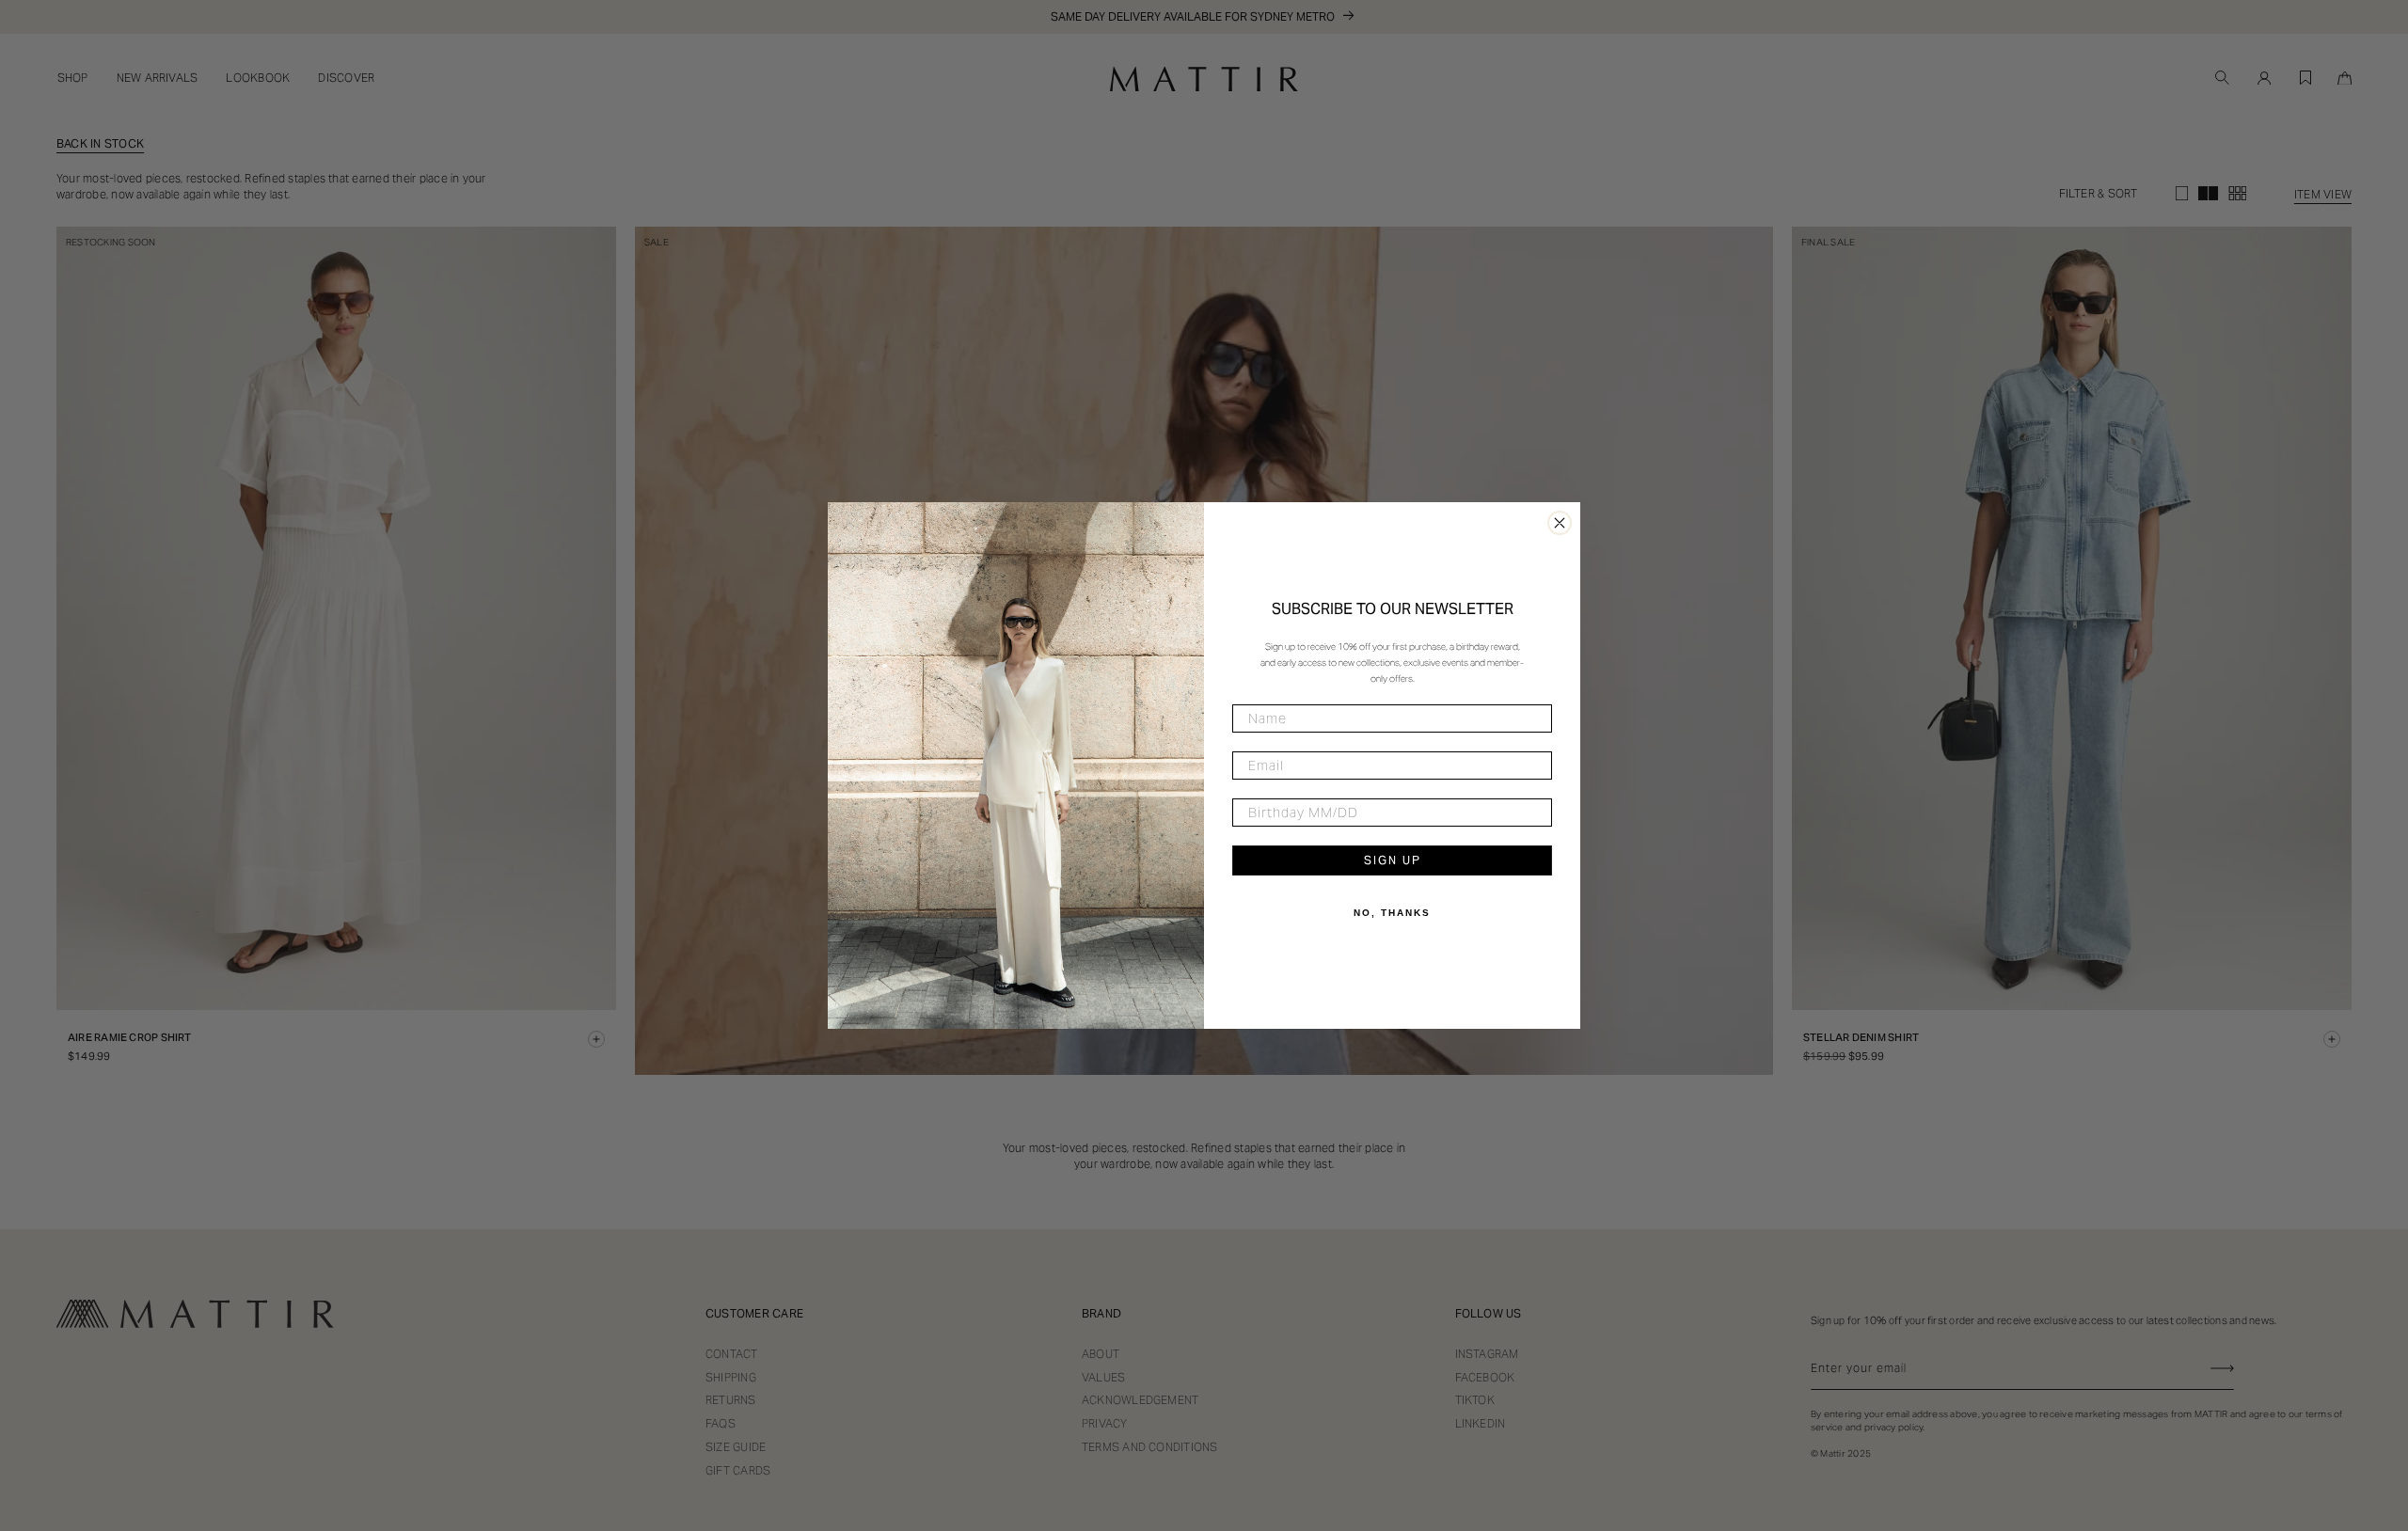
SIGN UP (1393, 860)
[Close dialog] (1560, 523)
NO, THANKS (1392, 913)
